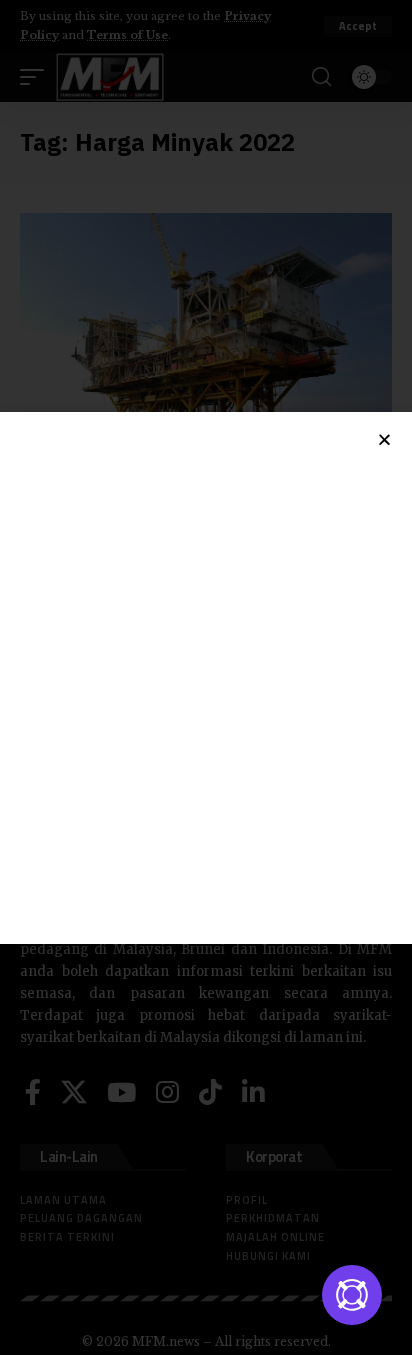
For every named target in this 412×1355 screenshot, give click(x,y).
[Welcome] (352, 1295)
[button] (384, 439)
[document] (206, 677)
